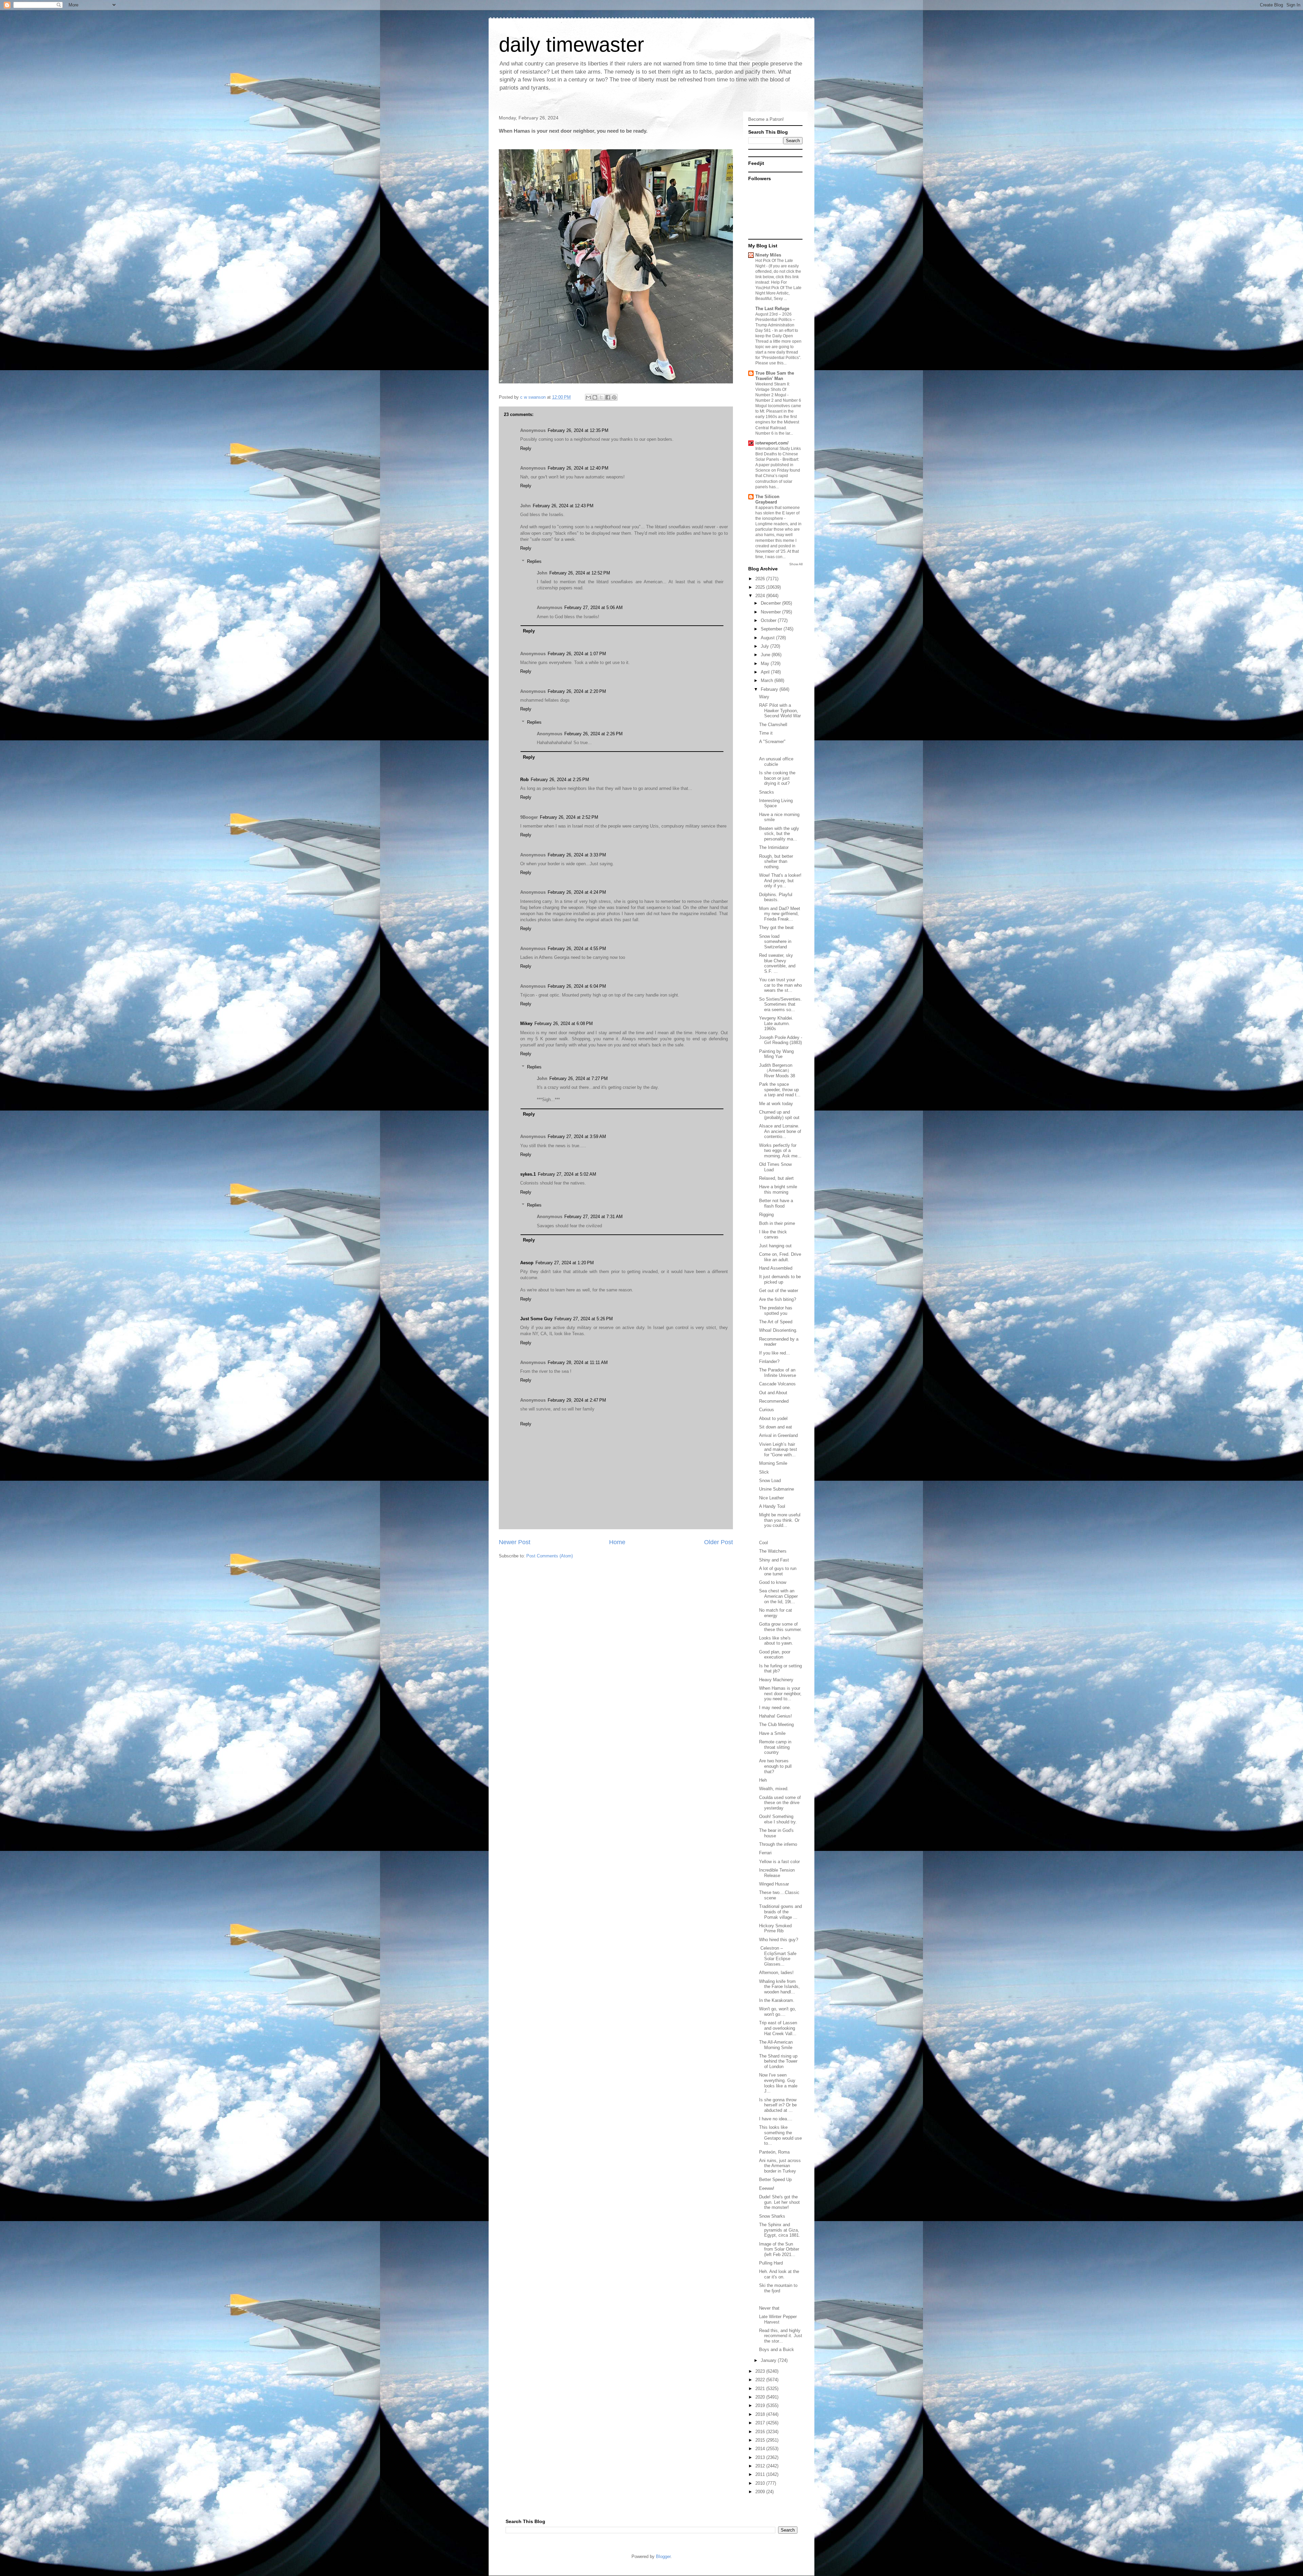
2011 (761, 2474)
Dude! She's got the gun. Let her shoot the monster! (779, 2202)
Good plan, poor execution (775, 1655)
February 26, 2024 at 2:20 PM (577, 691)
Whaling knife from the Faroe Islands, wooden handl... (779, 1987)
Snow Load (770, 1481)
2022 (761, 2380)
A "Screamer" (772, 742)
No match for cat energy (776, 1613)
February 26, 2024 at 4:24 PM (577, 892)
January (769, 2360)
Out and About (773, 1393)
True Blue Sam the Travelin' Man (775, 376)
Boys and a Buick (777, 2350)
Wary (764, 697)
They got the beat (776, 927)
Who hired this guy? (779, 1940)
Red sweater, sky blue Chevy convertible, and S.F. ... (777, 963)
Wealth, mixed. (774, 1789)
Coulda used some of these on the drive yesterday (780, 1803)
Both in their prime (777, 1223)
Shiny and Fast (774, 1560)
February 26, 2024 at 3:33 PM (577, 855)
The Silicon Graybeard (767, 499)
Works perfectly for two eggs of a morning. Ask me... (780, 1151)
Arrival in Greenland (778, 1435)
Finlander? (769, 1361)
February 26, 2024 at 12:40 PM (578, 468)
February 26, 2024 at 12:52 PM (580, 573)
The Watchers (773, 1551)
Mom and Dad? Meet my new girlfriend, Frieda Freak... (780, 914)
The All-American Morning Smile (776, 2045)
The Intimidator (774, 847)
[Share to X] (601, 397)
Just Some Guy (536, 1319)
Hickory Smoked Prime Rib (775, 1928)
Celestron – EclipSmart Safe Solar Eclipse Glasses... (778, 1956)
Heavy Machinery (776, 1680)
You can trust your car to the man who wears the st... (780, 985)
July (766, 646)
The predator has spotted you (776, 1311)
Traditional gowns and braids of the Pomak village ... (780, 1912)
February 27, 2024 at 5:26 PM (584, 1319)
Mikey (526, 1024)
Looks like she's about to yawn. (776, 1641)
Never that (769, 2308)
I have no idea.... (776, 2119)
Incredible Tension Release (777, 1873)
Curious (767, 1410)
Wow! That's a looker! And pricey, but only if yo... (780, 880)
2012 (761, 2466)
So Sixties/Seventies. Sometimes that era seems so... (780, 1004)
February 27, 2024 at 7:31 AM (593, 1217)
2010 (761, 2483)
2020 (761, 2397)
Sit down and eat (776, 1427)
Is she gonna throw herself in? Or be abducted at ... (778, 2105)
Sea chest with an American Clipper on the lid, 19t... (778, 1596)
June (766, 655)
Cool (763, 1543)
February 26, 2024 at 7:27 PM (579, 1078)
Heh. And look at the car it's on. (779, 2274)
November (771, 612)
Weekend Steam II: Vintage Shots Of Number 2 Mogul (773, 390)
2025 (761, 587)
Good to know (773, 1582)
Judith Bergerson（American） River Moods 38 (777, 1071)
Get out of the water (779, 1291)
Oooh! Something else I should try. (778, 1819)
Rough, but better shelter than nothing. (776, 861)
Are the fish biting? (778, 1299)
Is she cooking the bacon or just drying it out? (777, 778)
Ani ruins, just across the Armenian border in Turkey (780, 2166)
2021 (761, 2389)
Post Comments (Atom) (550, 1556)
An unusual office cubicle (776, 762)
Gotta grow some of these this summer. (780, 1627)
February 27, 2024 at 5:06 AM (593, 608)
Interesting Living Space (776, 803)
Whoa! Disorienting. (778, 1330)
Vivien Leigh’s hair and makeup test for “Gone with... (778, 1450)
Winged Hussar (774, 1884)
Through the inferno (778, 1844)
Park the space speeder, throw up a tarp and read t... (780, 1090)
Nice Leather (771, 1498)
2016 (761, 2432)
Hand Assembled (776, 1268)
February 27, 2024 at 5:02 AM (567, 1174)
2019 (761, 2405)
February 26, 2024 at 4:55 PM (577, 949)
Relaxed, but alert (776, 1178)
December (771, 603)
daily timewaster (571, 45)
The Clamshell (773, 725)
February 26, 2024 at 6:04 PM (577, 986)
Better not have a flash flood (776, 1203)
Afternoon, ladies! (776, 1973)
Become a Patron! (766, 119)
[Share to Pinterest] (614, 397)
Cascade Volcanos (777, 1384)
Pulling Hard (771, 2263)
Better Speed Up (775, 2180)
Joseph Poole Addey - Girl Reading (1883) (781, 1040)
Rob (524, 780)
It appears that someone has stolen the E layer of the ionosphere (778, 513)
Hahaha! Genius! (776, 1716)
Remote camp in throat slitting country (775, 1747)
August (768, 638)
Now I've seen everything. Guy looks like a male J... (778, 2083)
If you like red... (775, 1353)
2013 (761, 2457)
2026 (761, 579)
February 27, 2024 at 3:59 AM (577, 1137)
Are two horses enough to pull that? (775, 1766)
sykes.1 (528, 1174)
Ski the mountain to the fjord (778, 2288)
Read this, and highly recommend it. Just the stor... (781, 2336)
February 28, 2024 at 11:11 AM (578, 1362)
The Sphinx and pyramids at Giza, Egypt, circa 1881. (780, 2230)
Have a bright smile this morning (778, 1189)
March (768, 680)
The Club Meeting (776, 1725)
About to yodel (773, 1418)
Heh (763, 1780)
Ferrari (765, 1853)
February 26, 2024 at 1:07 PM (577, 654)
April (766, 672)
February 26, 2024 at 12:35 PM (578, 430)
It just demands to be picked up (780, 1279)
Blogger (663, 2556)
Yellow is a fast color (779, 1862)
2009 (761, 2492)
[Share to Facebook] (608, 397)
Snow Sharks (772, 2216)
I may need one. (775, 1708)
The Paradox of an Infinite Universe (778, 1373)
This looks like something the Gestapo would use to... (780, 2135)
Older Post (719, 1542)
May (766, 664)
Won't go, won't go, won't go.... (778, 2012)
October (769, 620)
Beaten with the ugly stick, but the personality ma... (779, 834)
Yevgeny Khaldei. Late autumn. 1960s (776, 1023)
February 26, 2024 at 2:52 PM (569, 817)
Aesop (527, 1263)
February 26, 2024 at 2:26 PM (593, 734)
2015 (761, 2440)
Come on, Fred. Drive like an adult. (780, 1257)
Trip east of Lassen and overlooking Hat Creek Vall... (778, 2028)
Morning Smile (773, 1463)
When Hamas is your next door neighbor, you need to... (780, 1693)
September (772, 629)
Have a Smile (772, 1733)
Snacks (767, 792)
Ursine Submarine (777, 1489)
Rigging (766, 1215)
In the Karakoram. (777, 2000)
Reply (526, 448)
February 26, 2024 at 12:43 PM (563, 506)
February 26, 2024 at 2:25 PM (560, 780)
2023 (761, 2371)
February (770, 689)
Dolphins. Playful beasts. (776, 897)
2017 (761, 2423)
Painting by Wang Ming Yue (776, 1054)
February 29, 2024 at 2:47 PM (577, 1400)
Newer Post (515, 1542)
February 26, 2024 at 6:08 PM (564, 1024)
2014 (761, 2449)
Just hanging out (775, 1246)
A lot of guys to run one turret (778, 1571)
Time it (766, 733)
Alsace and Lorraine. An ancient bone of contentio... (780, 1131)
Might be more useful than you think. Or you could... (780, 1520)
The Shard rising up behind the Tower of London (778, 2061)
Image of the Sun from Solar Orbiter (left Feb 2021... (779, 2249)
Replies (534, 561)
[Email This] (588, 397)
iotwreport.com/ (772, 443)
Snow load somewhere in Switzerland (775, 942)
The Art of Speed (776, 1322)
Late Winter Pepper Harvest (778, 2319)
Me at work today (776, 1104)
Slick (764, 1472)
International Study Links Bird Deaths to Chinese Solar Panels (778, 454)
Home (617, 1542)
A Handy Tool (772, 1506)
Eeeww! (767, 2188)
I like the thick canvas (773, 1235)
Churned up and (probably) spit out (779, 1115)
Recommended (774, 1401)
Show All (796, 564)
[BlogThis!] (595, 397)
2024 (761, 596)
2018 (761, 2414)
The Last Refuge (772, 309)
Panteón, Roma (774, 2152)
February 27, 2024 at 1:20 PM (565, 1263)
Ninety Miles (768, 255)
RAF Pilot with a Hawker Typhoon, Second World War (780, 711)
